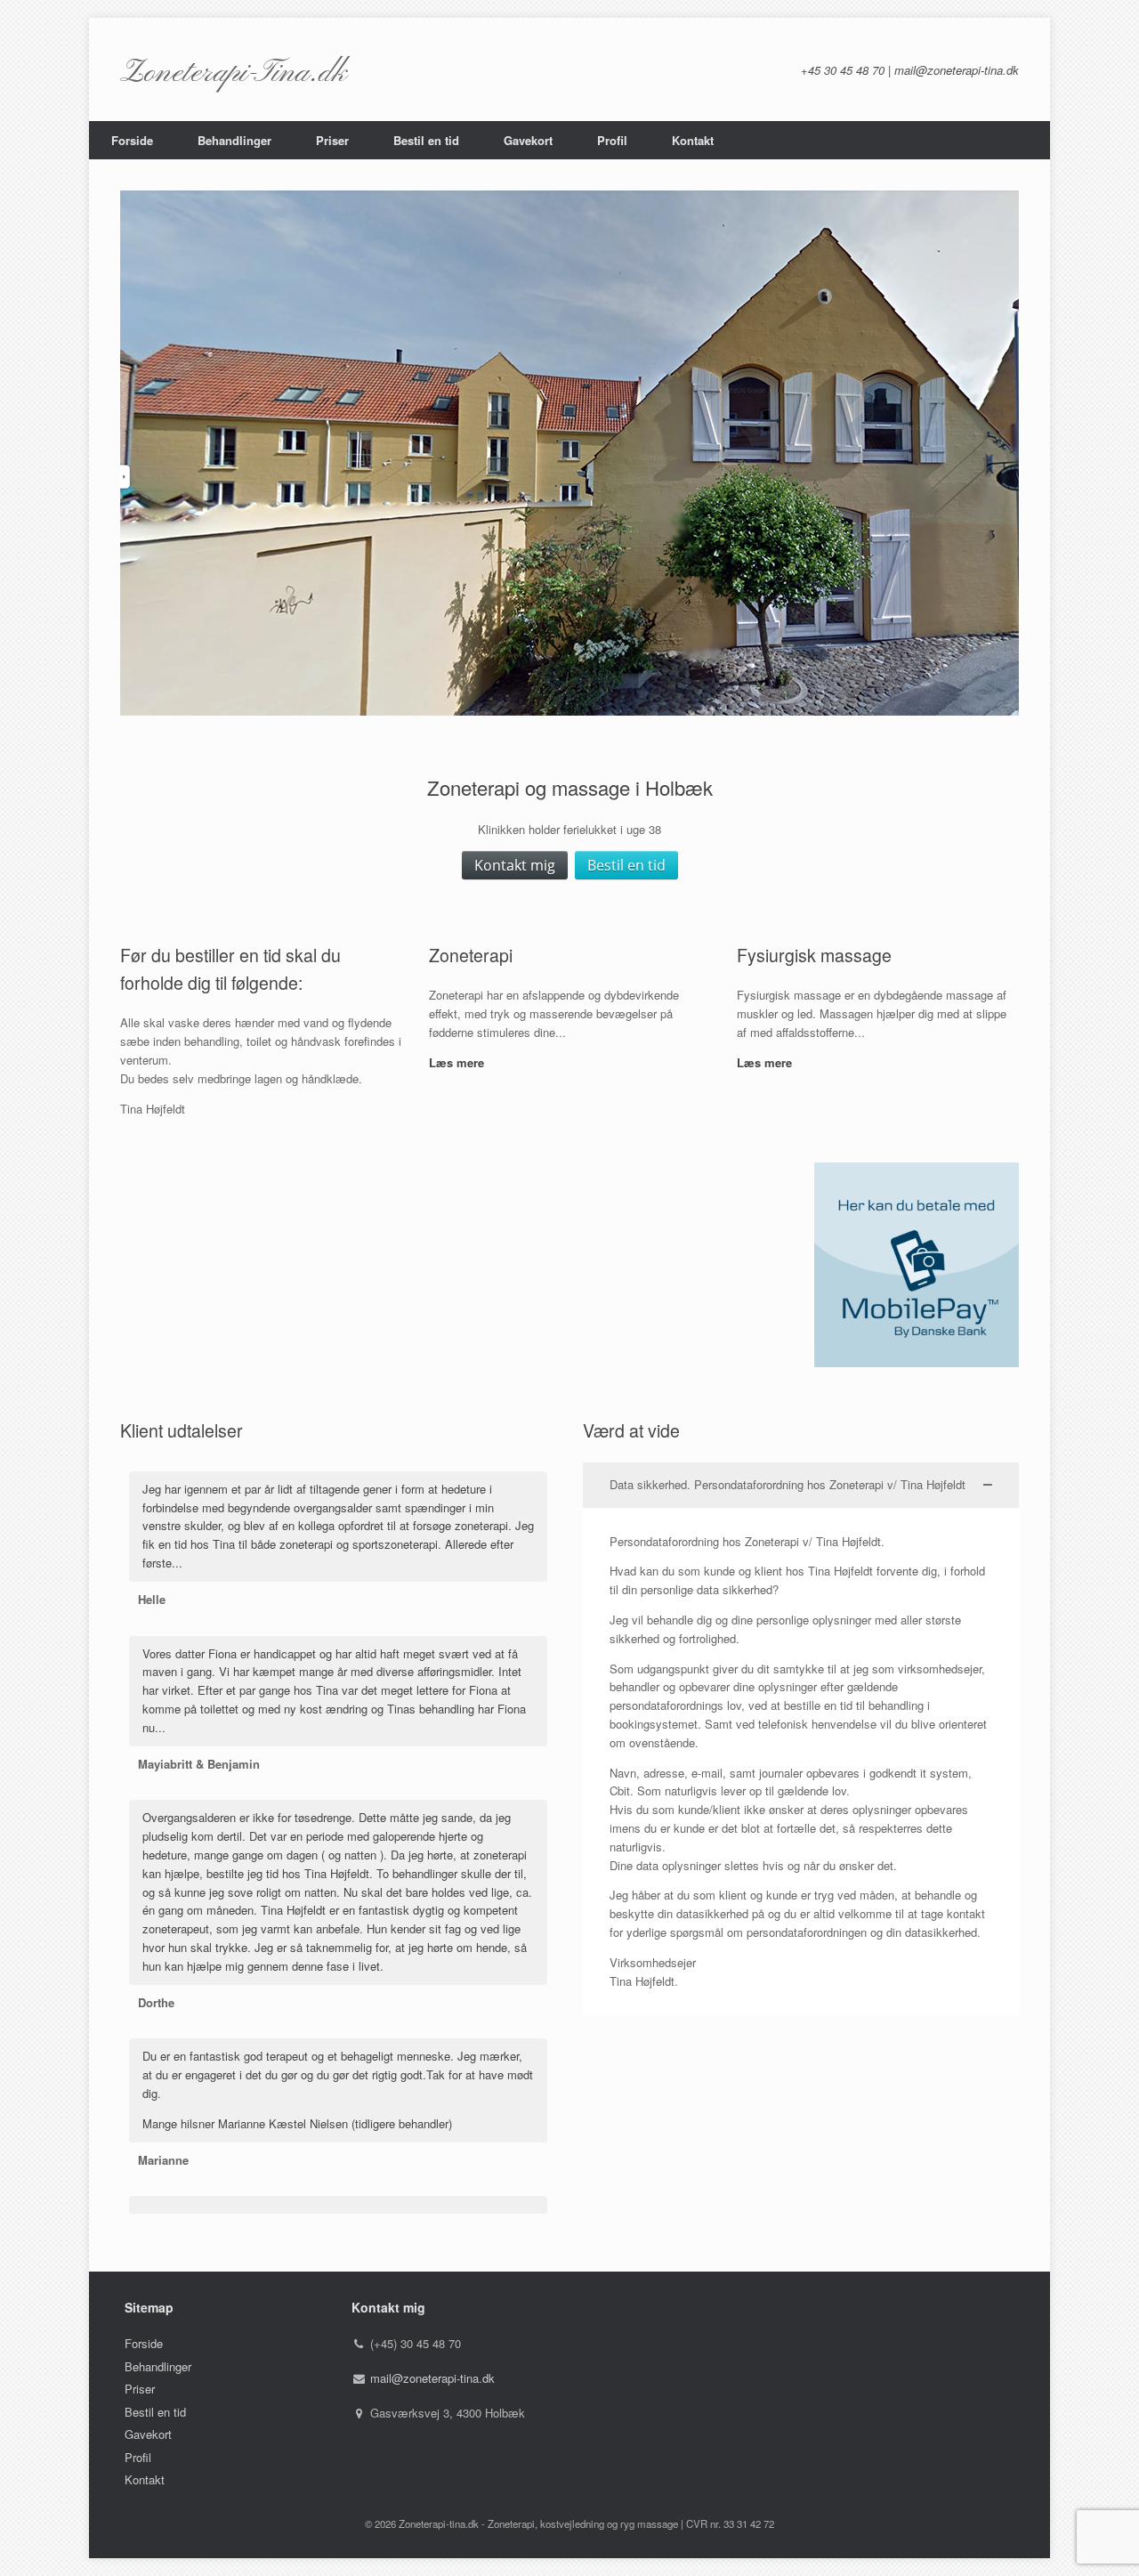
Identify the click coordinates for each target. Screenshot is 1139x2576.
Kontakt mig (515, 865)
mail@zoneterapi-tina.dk (432, 2378)
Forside (132, 140)
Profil (612, 140)
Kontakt (693, 140)
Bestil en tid (426, 140)
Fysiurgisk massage (814, 955)
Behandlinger (234, 140)
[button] (801, 1485)
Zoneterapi (471, 955)
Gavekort (528, 140)
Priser (332, 140)
